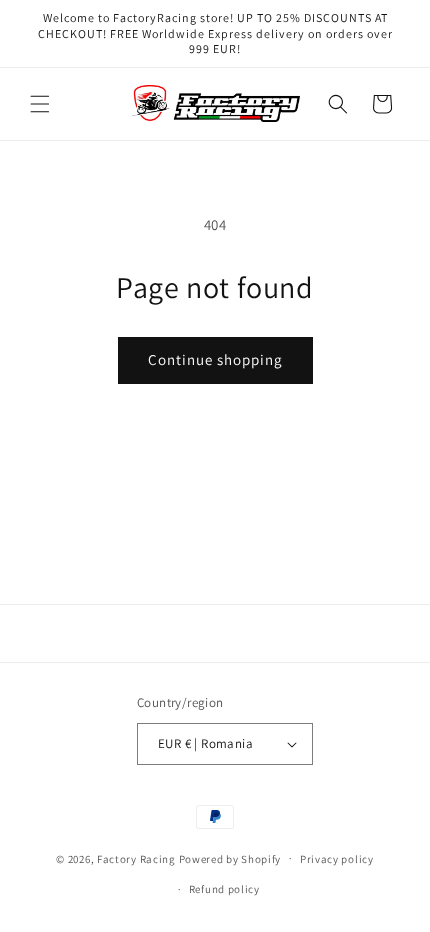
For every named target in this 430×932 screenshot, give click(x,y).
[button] (40, 104)
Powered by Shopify (230, 858)
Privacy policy (337, 859)
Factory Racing (136, 858)
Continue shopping (215, 359)
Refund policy (224, 889)
